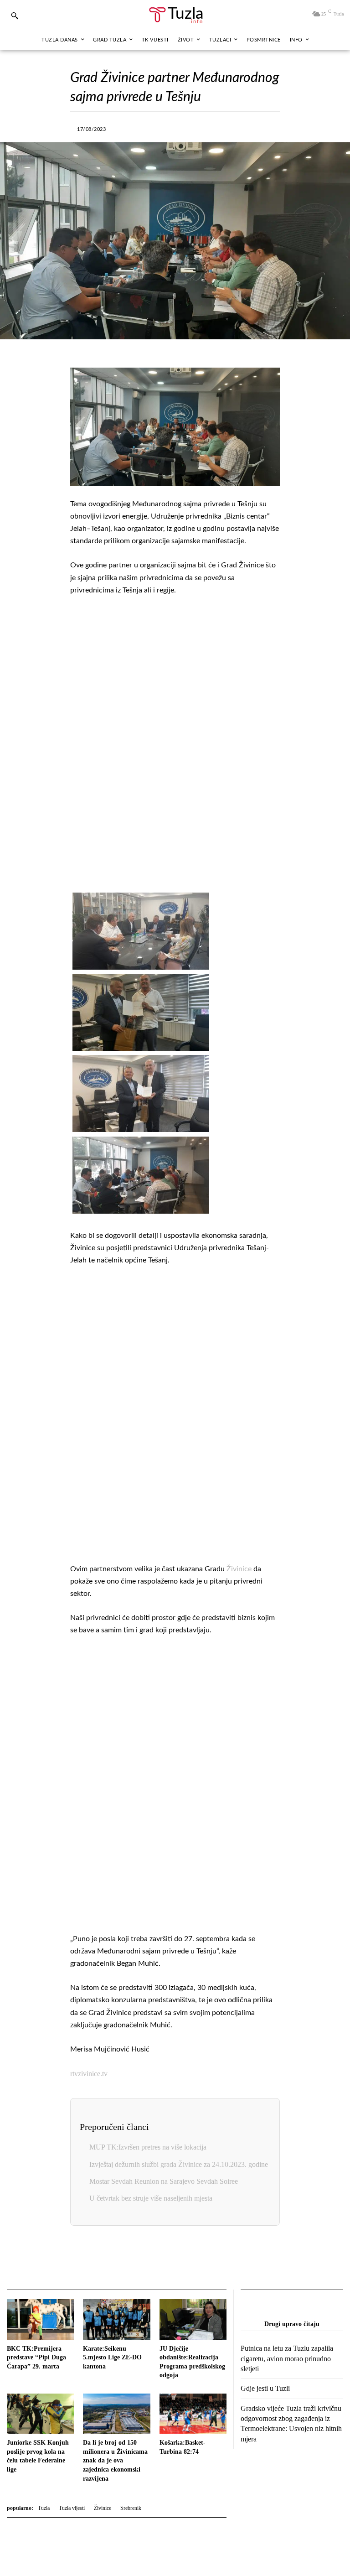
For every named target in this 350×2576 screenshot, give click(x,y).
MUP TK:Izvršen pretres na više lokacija (148, 2147)
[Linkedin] (219, 128)
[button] (15, 16)
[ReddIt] (205, 2259)
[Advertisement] (175, 745)
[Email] (226, 2259)
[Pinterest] (240, 128)
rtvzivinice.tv (89, 2074)
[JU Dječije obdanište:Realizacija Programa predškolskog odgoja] (193, 2319)
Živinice (239, 1569)
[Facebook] (135, 128)
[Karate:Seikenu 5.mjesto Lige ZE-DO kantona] (116, 2319)
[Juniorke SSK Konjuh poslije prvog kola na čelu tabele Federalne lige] (40, 2414)
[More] (261, 128)
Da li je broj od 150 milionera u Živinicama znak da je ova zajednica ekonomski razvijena (115, 2460)
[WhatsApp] (198, 128)
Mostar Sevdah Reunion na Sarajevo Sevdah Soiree (164, 2181)
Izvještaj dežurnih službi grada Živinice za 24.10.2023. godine (179, 2164)
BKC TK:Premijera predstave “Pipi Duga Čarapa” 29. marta (36, 2358)
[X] (156, 128)
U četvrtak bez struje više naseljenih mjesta (151, 2198)
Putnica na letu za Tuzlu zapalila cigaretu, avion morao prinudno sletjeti (287, 2358)
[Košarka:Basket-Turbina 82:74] (193, 2414)
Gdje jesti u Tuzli (265, 2388)
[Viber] (177, 128)
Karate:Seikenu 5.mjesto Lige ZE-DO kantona (112, 2358)
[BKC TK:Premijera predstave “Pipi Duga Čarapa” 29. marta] (40, 2319)
